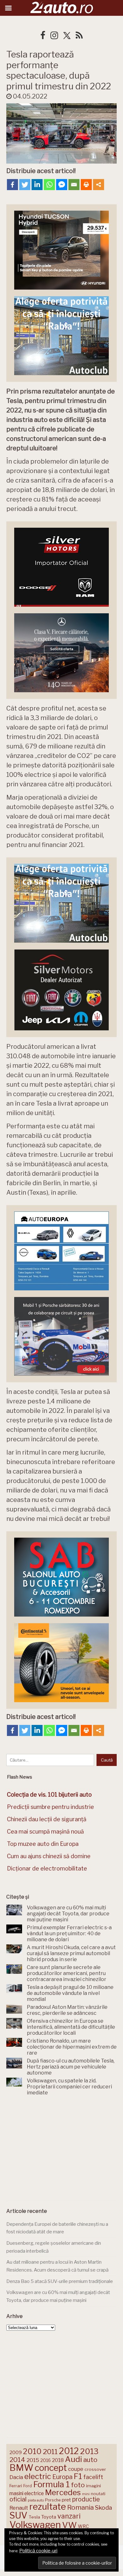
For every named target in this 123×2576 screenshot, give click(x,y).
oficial (18, 2499)
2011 (50, 2452)
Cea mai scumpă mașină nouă (45, 1831)
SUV (18, 2515)
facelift (93, 2477)
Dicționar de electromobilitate (47, 1868)
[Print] (86, 185)
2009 (16, 2452)
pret (66, 2500)
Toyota (49, 2517)
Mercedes (63, 2492)
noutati (98, 2494)
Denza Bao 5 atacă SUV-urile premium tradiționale (60, 2281)
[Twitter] (25, 185)
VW (69, 2525)
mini (86, 2494)
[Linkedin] (37, 185)
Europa (62, 2477)
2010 (32, 2451)
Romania (80, 2507)
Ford (28, 2486)
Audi (73, 2459)
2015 (33, 2460)
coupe (76, 2469)
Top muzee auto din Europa (43, 1844)
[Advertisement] (61, 2150)
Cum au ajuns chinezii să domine (49, 1856)
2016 (46, 2460)
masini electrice (27, 2493)
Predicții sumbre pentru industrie (50, 1807)
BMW (21, 2468)
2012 (69, 2451)
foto (78, 2485)
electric (38, 2476)
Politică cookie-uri (38, 2551)
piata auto (36, 2500)
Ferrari (16, 2486)
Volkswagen (35, 2525)
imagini (94, 2486)
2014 (17, 2460)
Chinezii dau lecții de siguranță (47, 1819)
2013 (89, 2451)
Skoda (103, 2508)
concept (51, 2468)
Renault (19, 2508)
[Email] (74, 185)
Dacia (16, 2477)
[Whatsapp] (49, 185)
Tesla (34, 2517)
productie (86, 2499)
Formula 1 (51, 2484)
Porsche (53, 2500)
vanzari (69, 2516)
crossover (95, 2469)
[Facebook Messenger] (62, 185)
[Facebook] (12, 185)
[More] (99, 185)
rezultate (48, 2507)
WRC (83, 2526)
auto (90, 2460)
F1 (78, 2476)
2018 (58, 2460)
